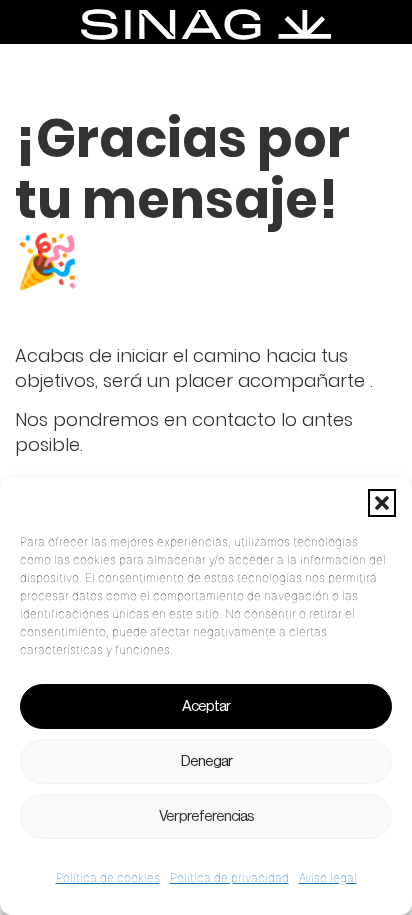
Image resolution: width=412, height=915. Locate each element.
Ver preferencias (206, 816)
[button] (382, 503)
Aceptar (206, 706)
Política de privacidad (229, 877)
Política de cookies (108, 877)
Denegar (206, 761)
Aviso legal (328, 877)
